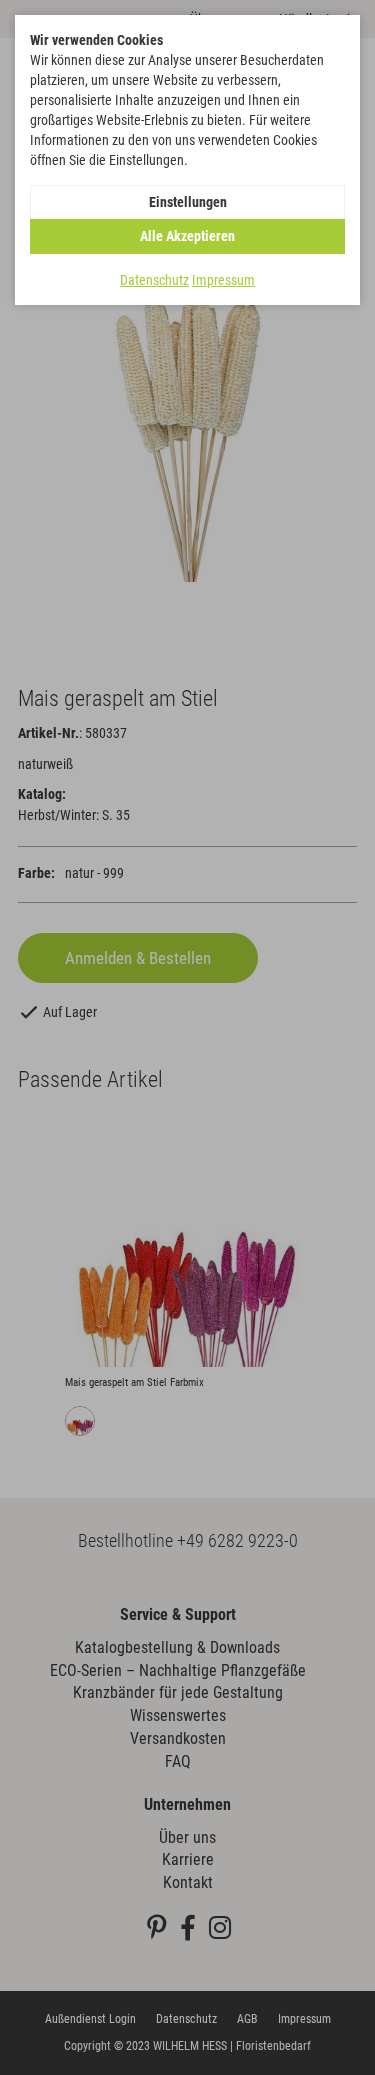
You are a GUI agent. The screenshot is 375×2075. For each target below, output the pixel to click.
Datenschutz (154, 280)
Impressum (223, 280)
